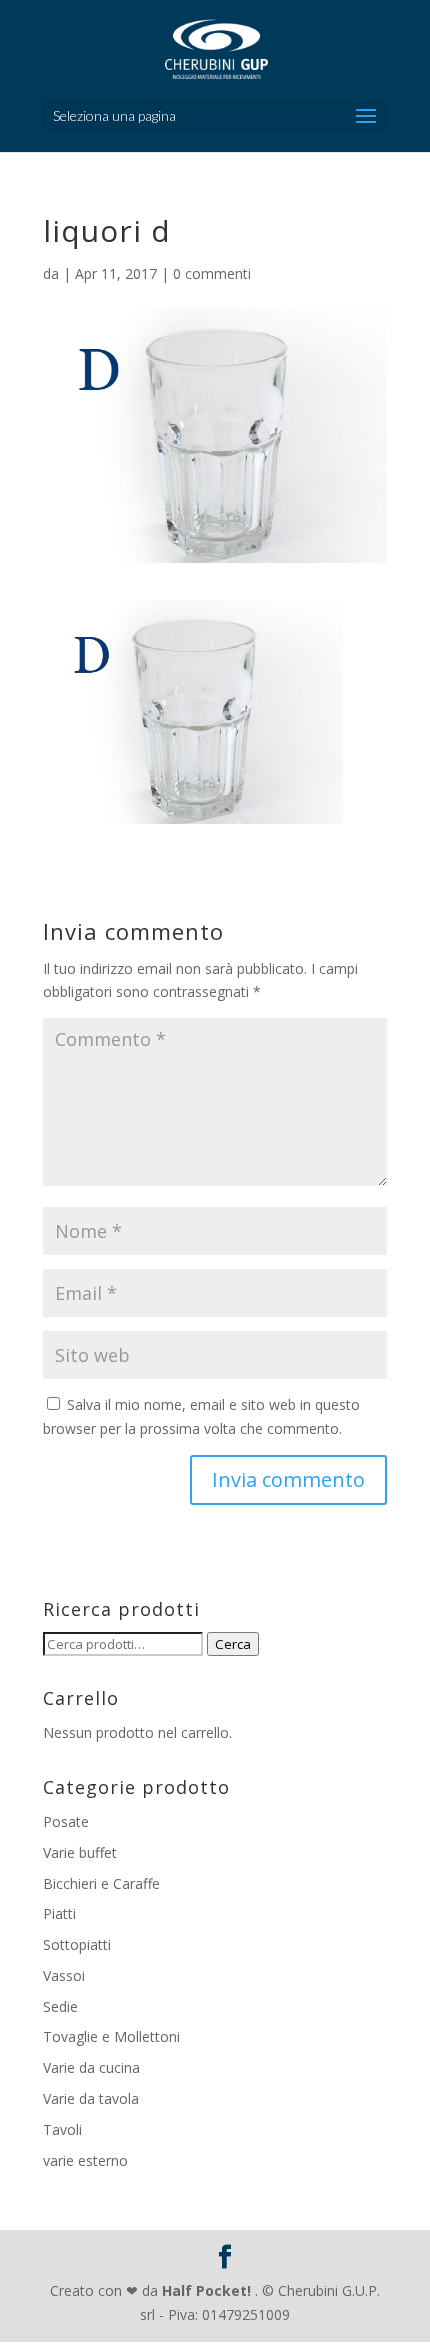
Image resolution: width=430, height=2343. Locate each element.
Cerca (233, 1644)
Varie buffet (80, 1852)
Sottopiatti (77, 1944)
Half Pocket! (206, 2290)
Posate (66, 1821)
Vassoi (64, 1975)
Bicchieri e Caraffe (101, 1883)
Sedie (60, 2006)
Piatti (59, 1913)
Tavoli (62, 2129)
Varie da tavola (91, 2098)
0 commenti (212, 273)
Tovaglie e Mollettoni (111, 2036)
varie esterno (85, 2160)
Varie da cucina (91, 2067)
